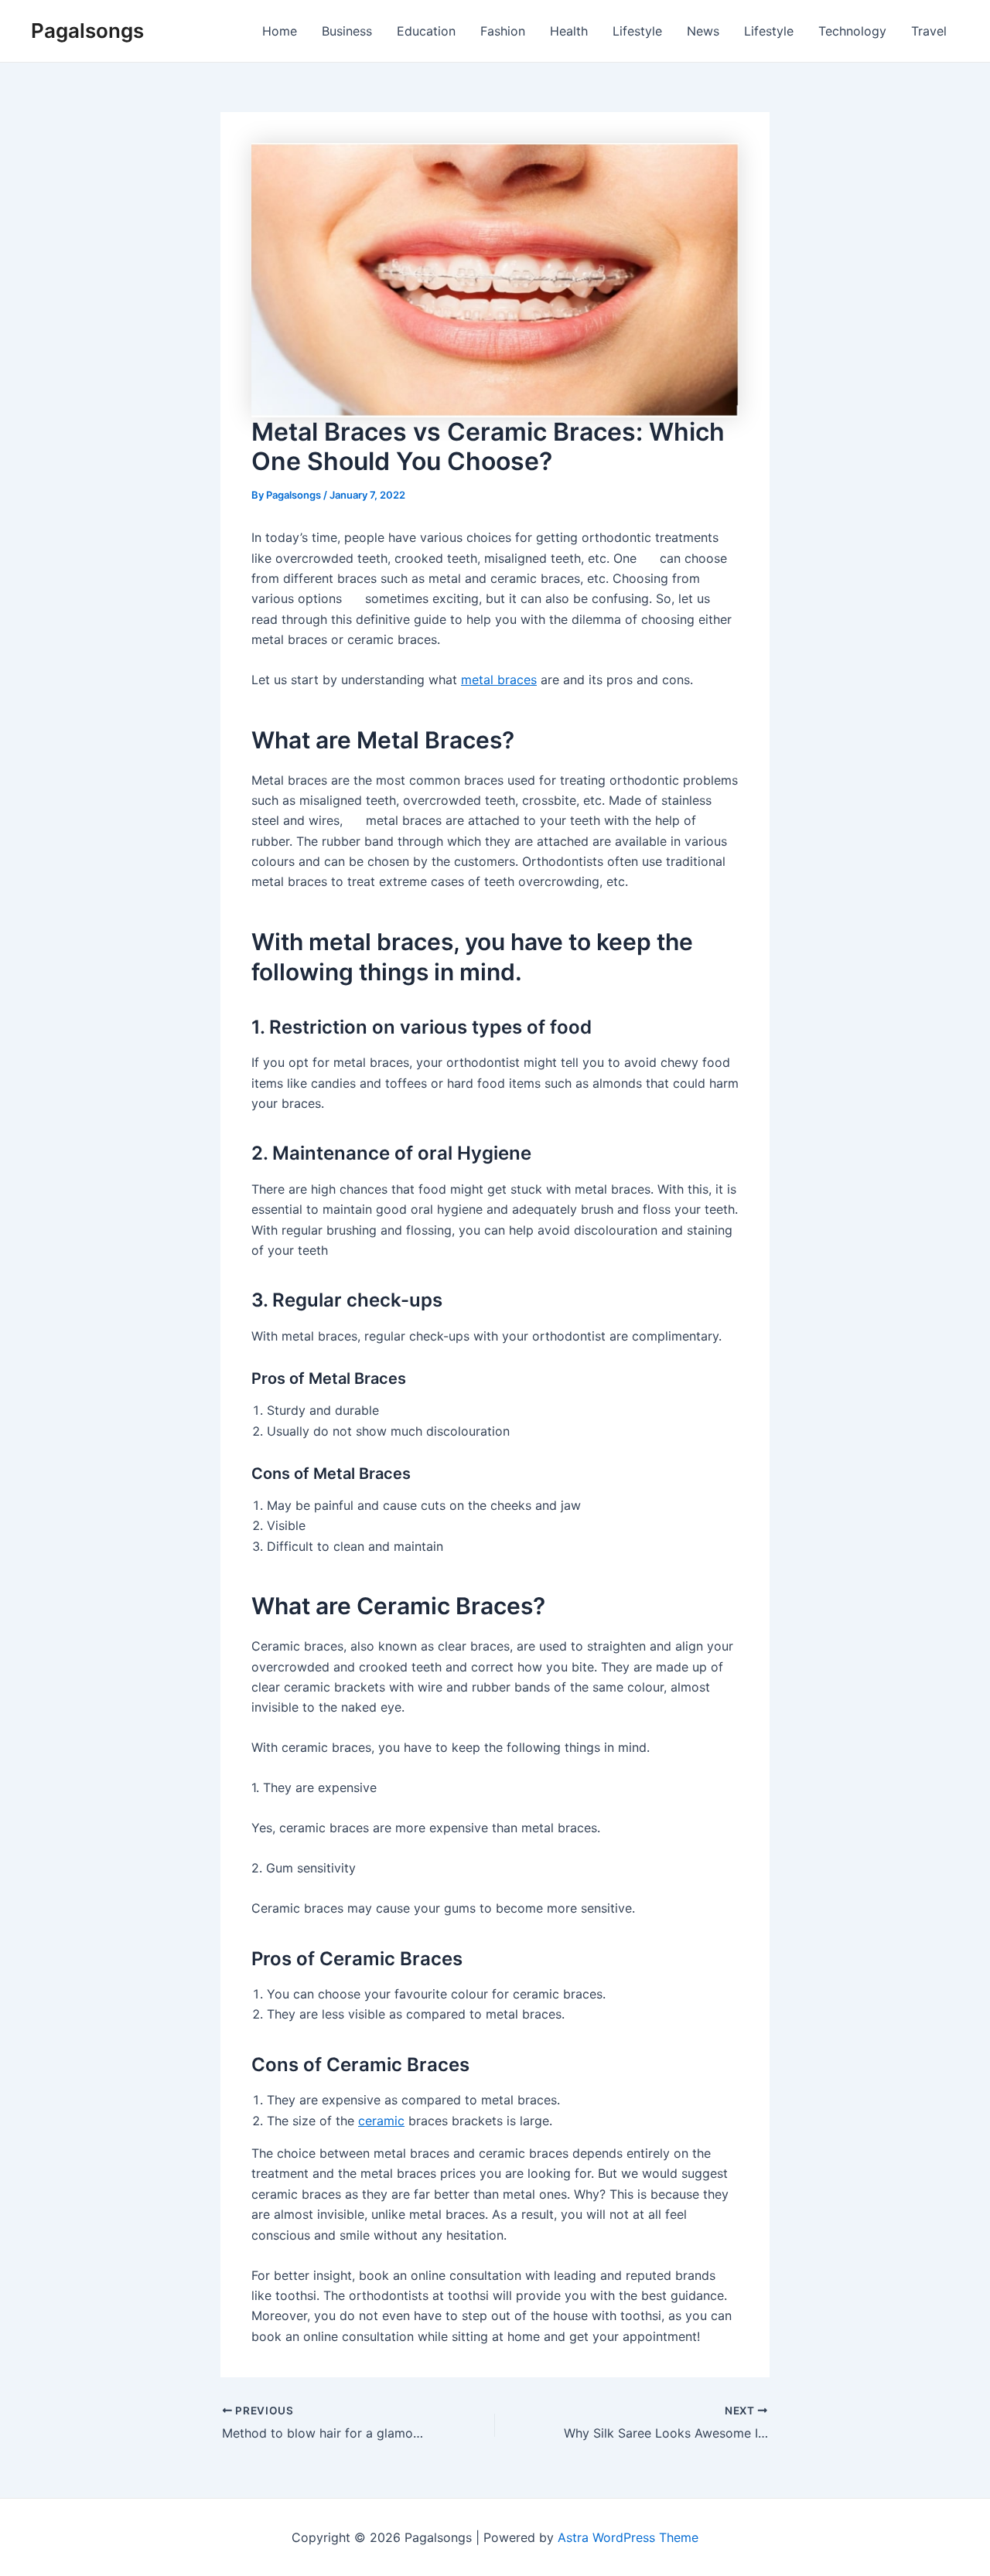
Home (280, 31)
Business (347, 31)
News (703, 31)
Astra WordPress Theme (628, 2537)
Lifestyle (637, 31)
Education (426, 31)
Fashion (503, 31)
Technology (852, 31)
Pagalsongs (87, 31)
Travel (929, 31)
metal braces (499, 680)
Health (569, 31)
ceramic (381, 2121)
